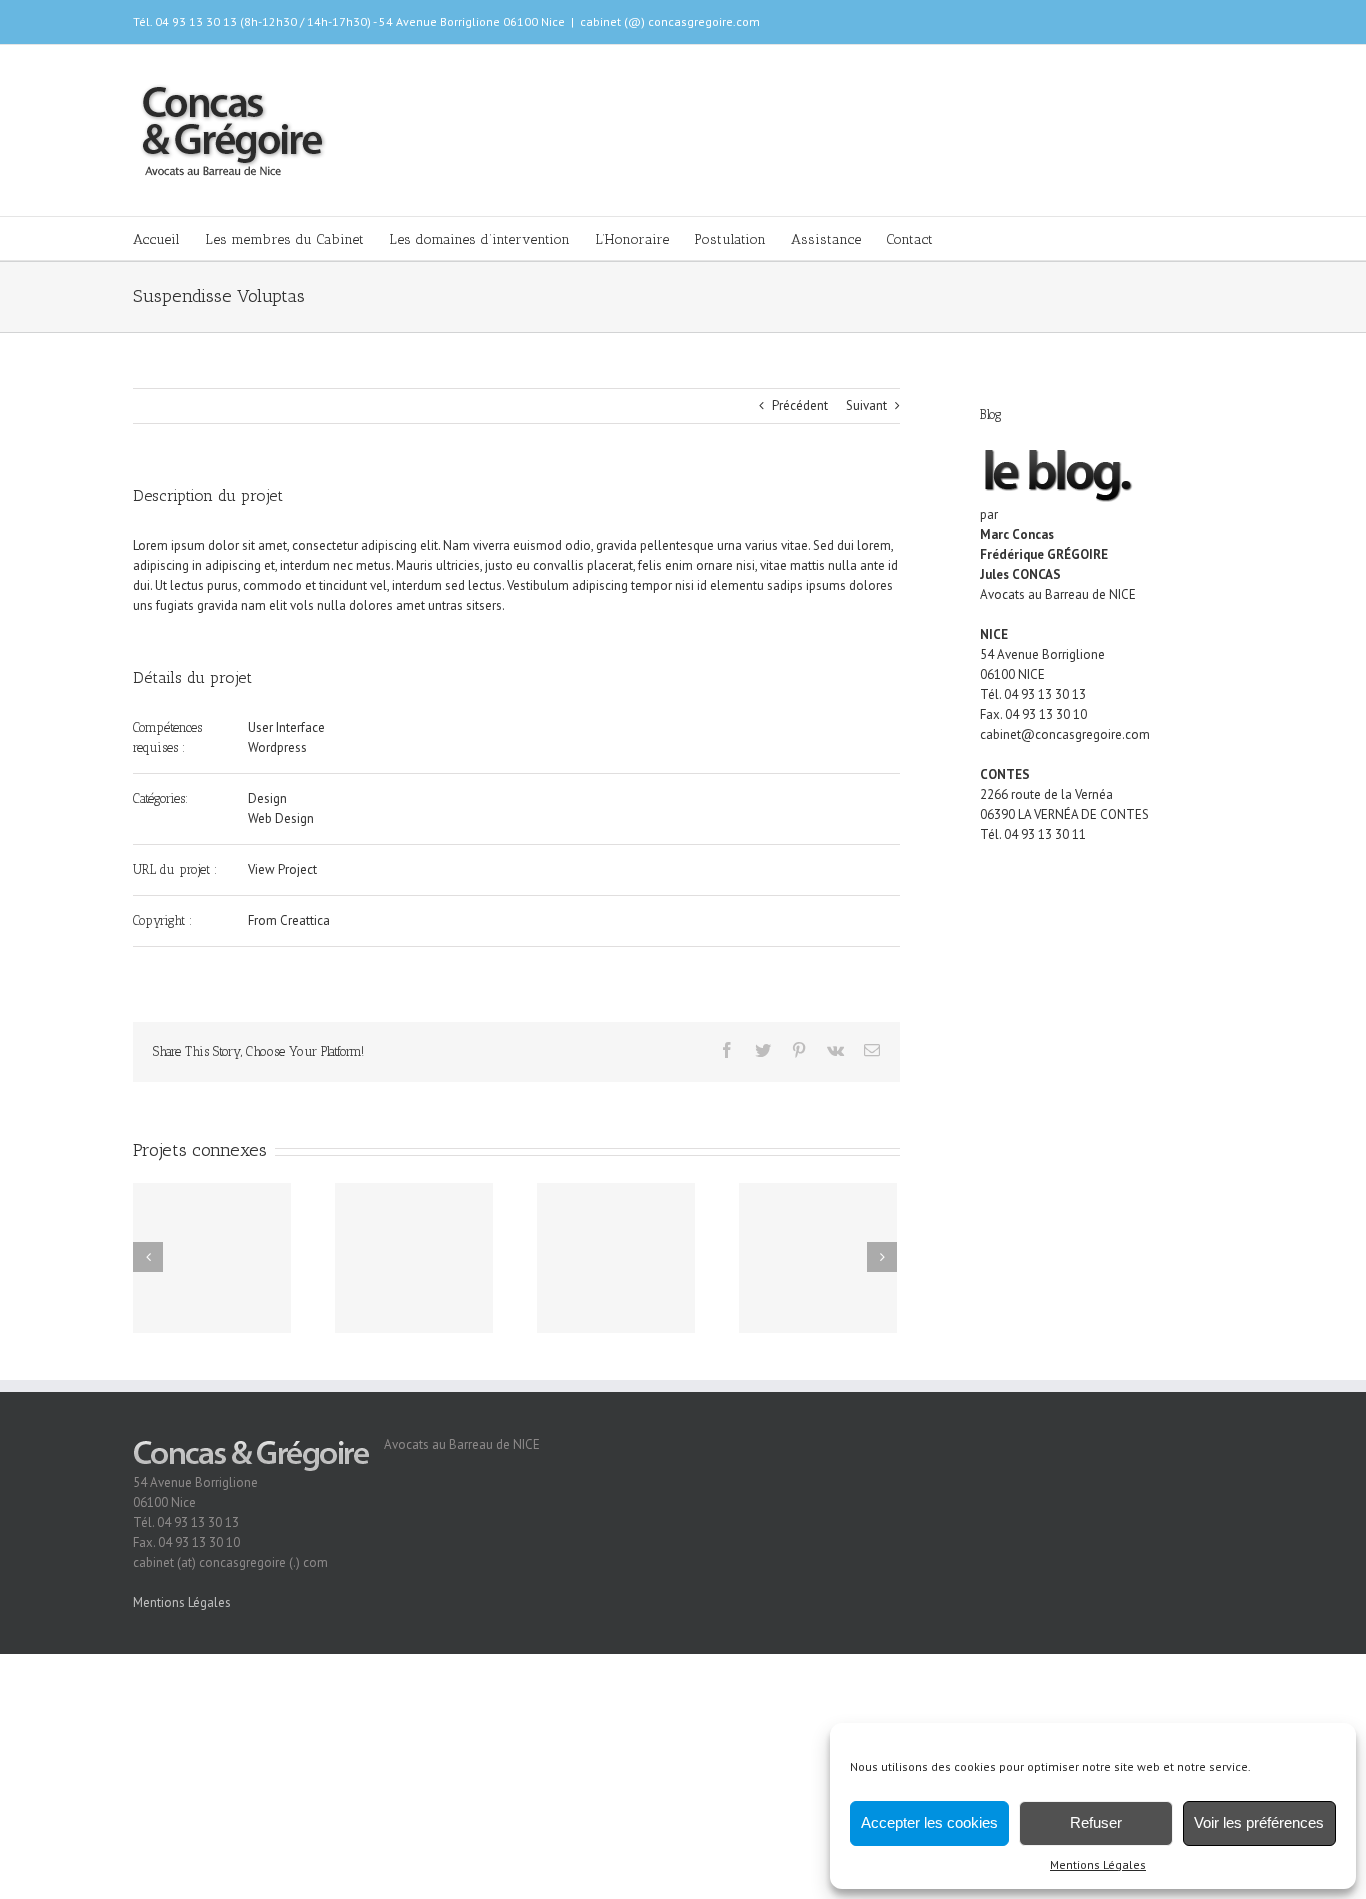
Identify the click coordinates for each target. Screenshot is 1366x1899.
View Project (282, 869)
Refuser (1096, 1822)
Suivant (866, 405)
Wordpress (277, 747)
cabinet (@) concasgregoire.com (670, 21)
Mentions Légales (1098, 1864)
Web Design (281, 818)
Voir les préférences (1259, 1822)
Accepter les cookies (929, 1822)
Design (267, 798)
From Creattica (289, 920)
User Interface (286, 727)
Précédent (800, 405)
